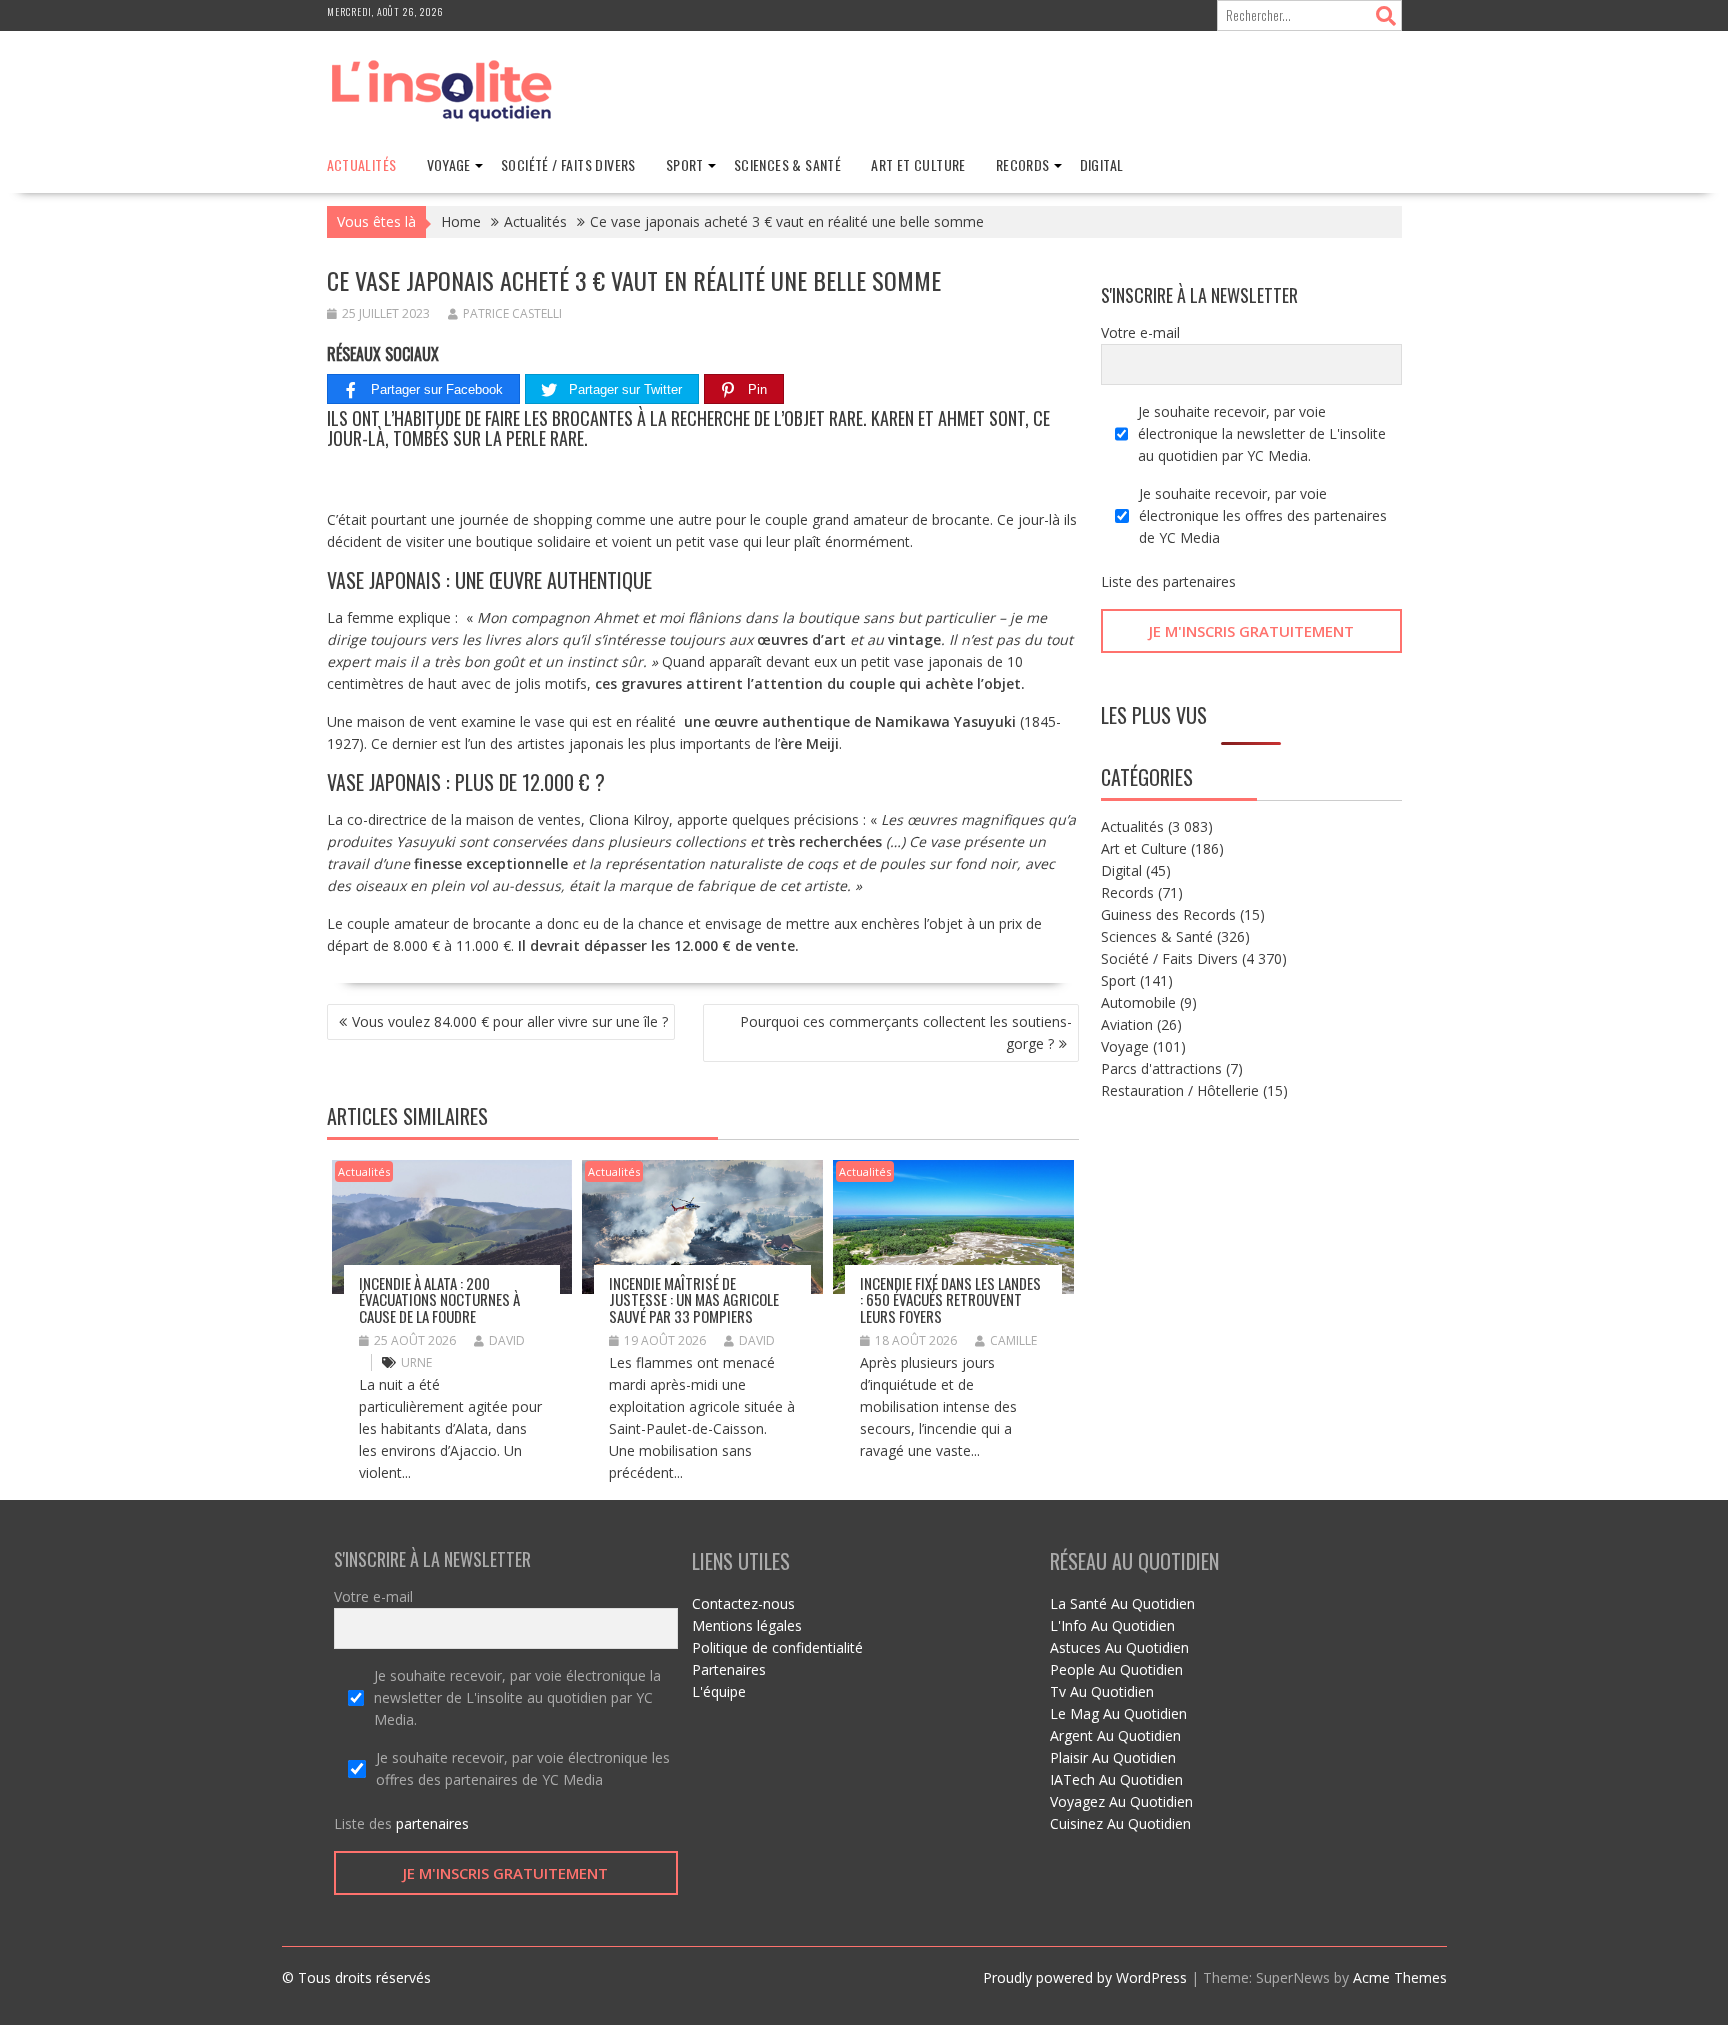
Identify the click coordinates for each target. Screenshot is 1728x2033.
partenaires (1199, 581)
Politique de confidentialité (777, 1647)
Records (1023, 164)
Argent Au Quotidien (1115, 1735)
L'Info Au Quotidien (1112, 1625)
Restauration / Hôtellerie (1180, 1090)
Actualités (362, 164)
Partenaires (729, 1669)
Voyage (449, 164)
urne (416, 1362)
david (507, 1340)
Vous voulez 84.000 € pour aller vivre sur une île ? (510, 1021)
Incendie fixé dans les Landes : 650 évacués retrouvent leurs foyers (950, 1299)
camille (1013, 1340)
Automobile (1138, 1002)
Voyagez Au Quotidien (1121, 1801)
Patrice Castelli (512, 313)
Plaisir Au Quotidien (1113, 1757)
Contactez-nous (743, 1603)
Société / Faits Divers (568, 164)
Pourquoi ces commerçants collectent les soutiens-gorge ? (906, 1032)
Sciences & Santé (787, 164)
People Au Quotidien (1116, 1669)
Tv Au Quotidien (1102, 1691)
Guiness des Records (1168, 914)
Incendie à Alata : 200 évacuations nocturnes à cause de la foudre (439, 1299)
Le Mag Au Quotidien (1118, 1713)
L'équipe (719, 1691)
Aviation (1127, 1024)
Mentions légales (747, 1625)
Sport (685, 164)
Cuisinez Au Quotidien (1120, 1823)
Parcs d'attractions (1161, 1068)
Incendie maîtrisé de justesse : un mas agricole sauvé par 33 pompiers (694, 1299)
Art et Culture (918, 164)
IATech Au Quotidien (1116, 1779)
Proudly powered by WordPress (1085, 1977)
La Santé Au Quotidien (1122, 1603)
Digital (1102, 164)
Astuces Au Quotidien (1119, 1647)
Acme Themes (1400, 1977)
